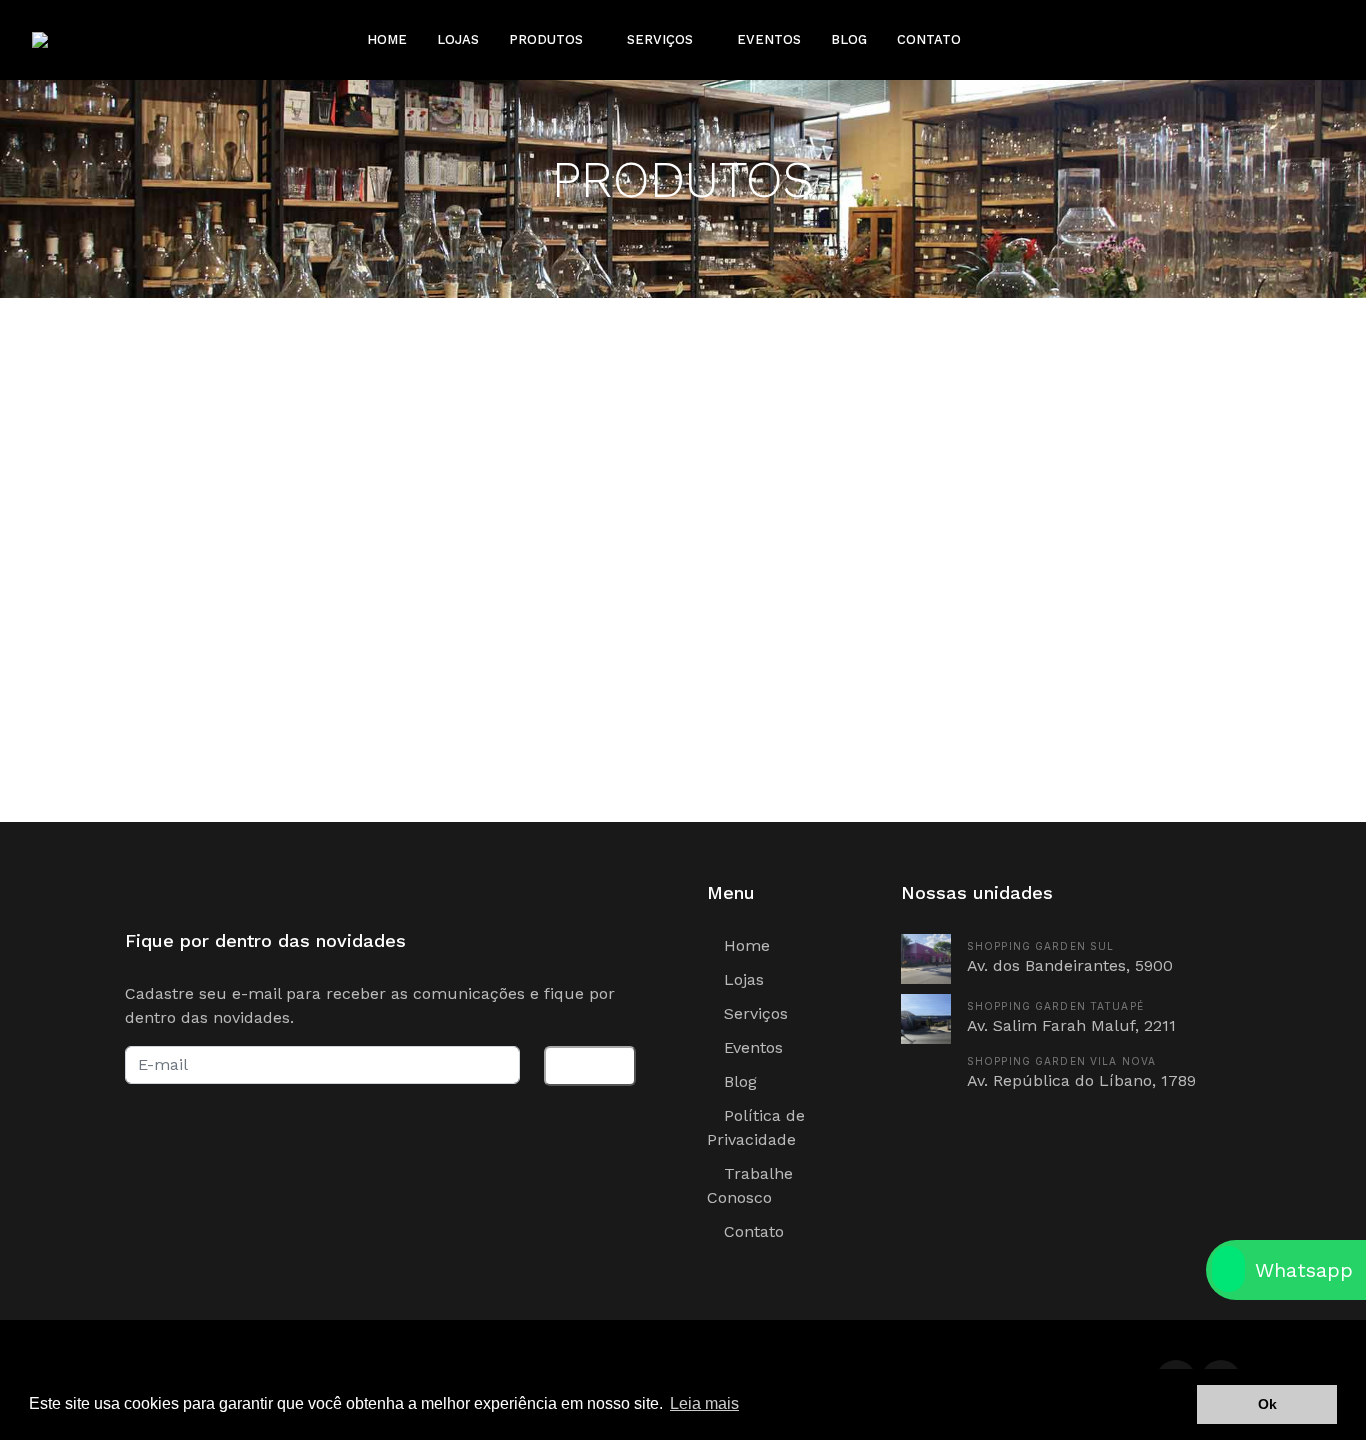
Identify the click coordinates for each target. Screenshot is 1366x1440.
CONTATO (929, 39)
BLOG (849, 39)
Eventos (751, 1047)
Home (744, 945)
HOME (387, 39)
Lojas (741, 979)
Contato (751, 1231)
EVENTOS (769, 39)
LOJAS (458, 39)
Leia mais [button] (704, 1403)
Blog (738, 1081)
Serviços (753, 1013)
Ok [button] (1267, 1404)
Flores (234, 449)
